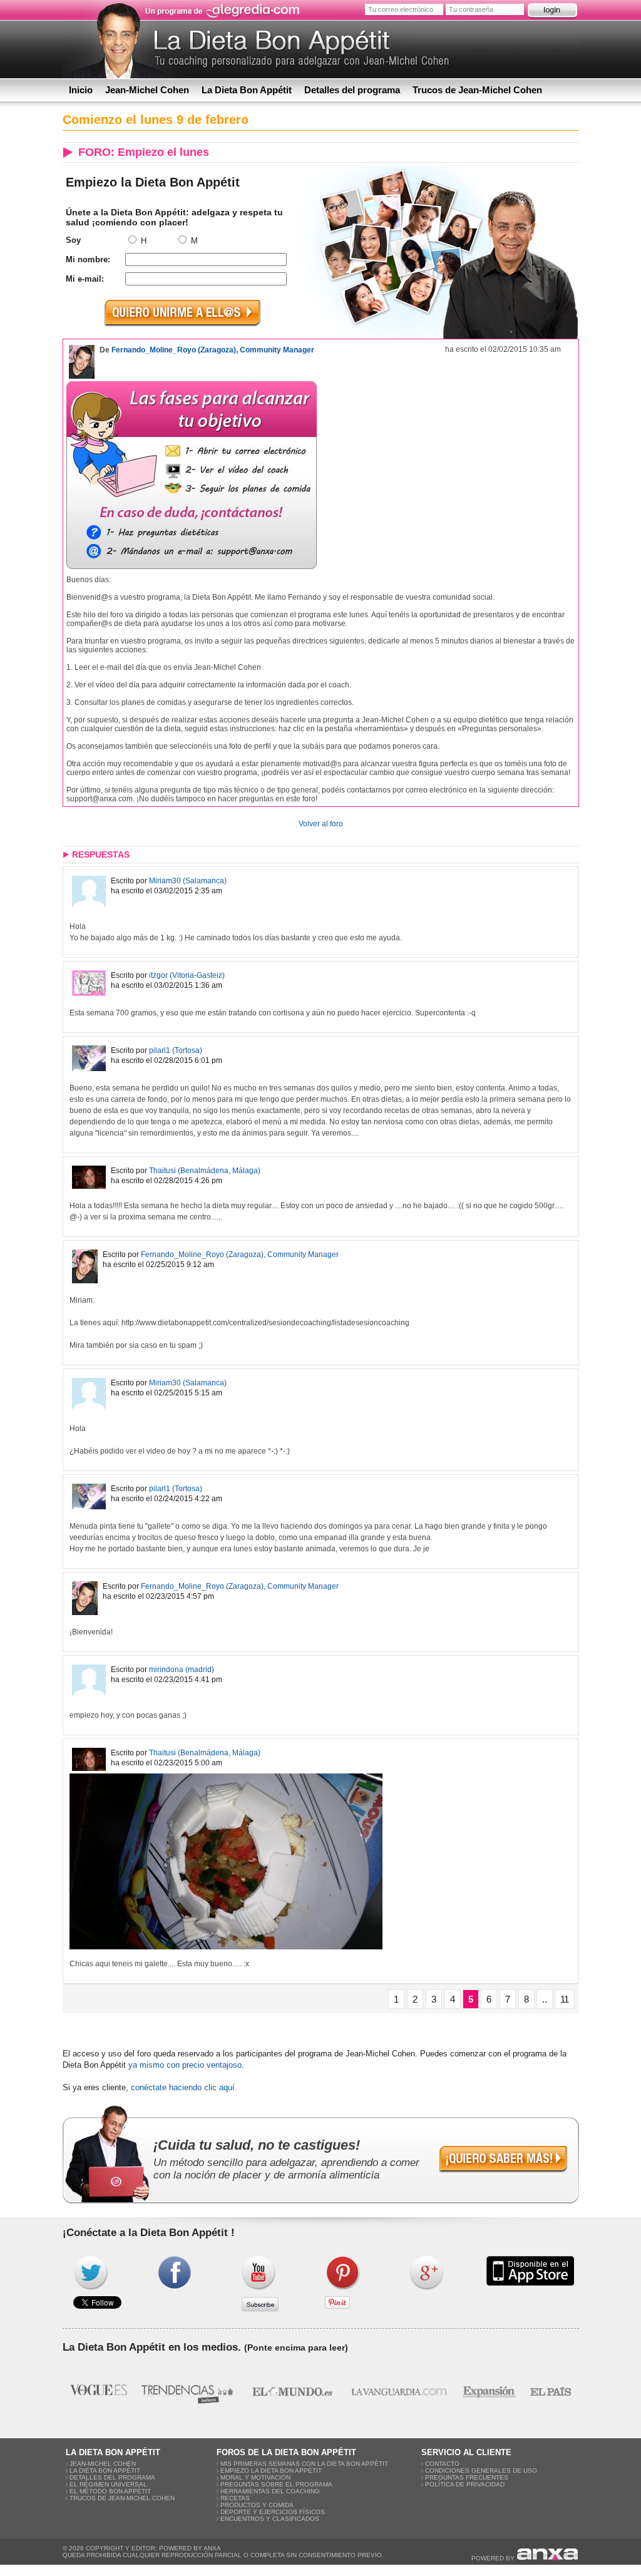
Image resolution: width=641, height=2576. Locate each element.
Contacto (442, 2464)
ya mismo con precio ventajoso (185, 2065)
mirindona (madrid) (182, 1670)
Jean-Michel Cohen (147, 90)
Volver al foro (321, 824)
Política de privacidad (465, 2484)
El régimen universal (108, 2484)
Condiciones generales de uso (481, 2471)
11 (565, 1999)
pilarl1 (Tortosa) (176, 1050)
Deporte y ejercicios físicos (273, 2512)
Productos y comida (257, 2505)
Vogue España (99, 2391)
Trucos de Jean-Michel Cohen (477, 90)
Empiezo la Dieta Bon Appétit (271, 2471)
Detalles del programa (352, 90)
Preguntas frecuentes (467, 2477)
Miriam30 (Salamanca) (188, 881)
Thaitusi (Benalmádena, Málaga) (205, 1171)
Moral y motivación (255, 2477)
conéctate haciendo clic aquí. (184, 2087)
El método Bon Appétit (110, 2491)
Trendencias (188, 2391)
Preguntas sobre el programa (276, 2484)
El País (551, 2391)
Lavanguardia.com (398, 2391)
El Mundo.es (292, 2391)
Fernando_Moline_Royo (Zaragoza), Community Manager (213, 350)
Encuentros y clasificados (270, 2519)
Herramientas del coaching (270, 2491)
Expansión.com (489, 2391)
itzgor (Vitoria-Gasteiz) (187, 975)
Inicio (81, 90)
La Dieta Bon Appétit (247, 90)
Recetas (235, 2498)
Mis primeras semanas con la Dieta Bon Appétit (304, 2464)
